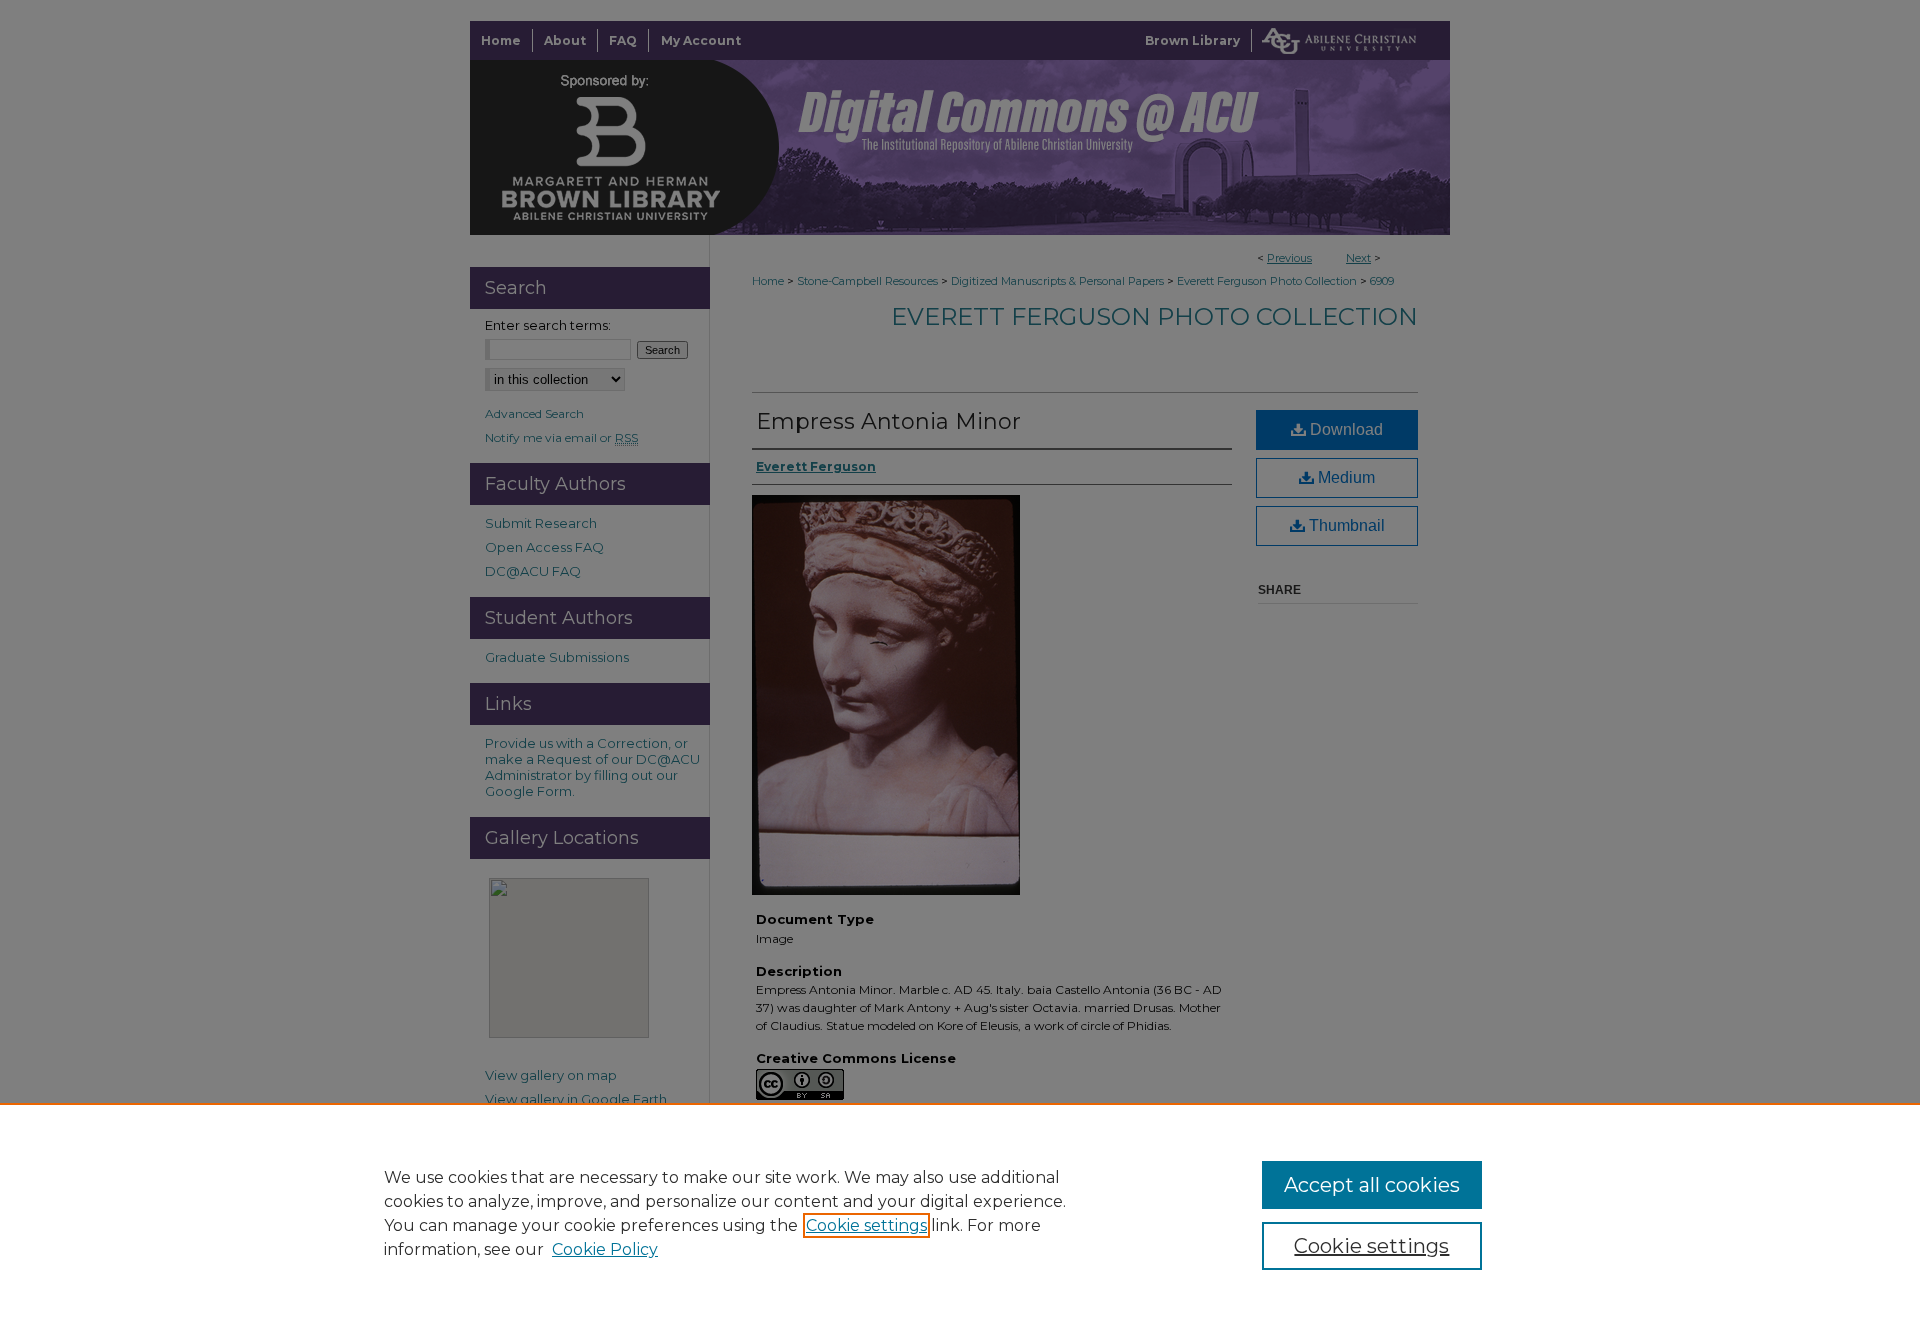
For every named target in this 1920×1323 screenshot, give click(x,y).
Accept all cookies (1372, 1185)
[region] (960, 1213)
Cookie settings (866, 1225)
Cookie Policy (605, 1249)
